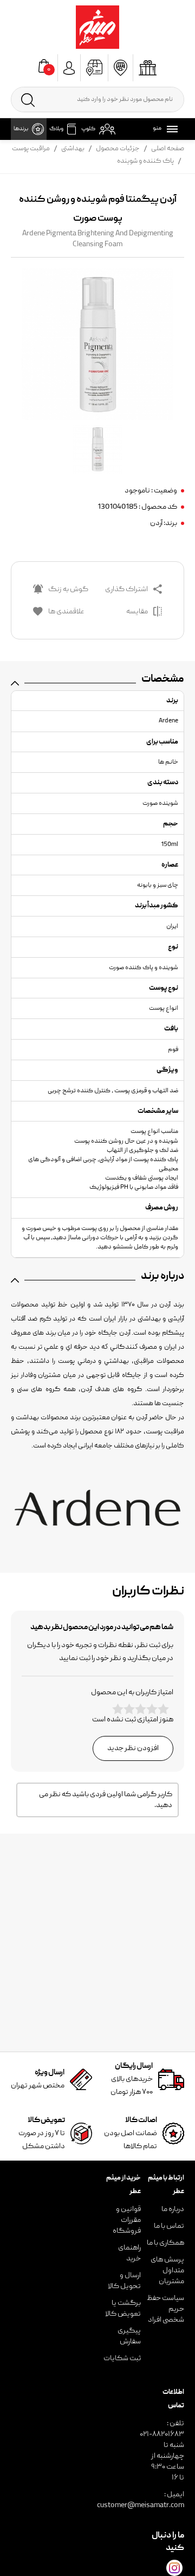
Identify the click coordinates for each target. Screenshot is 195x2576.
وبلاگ (56, 129)
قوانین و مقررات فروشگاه (127, 2220)
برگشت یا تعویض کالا (123, 2309)
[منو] (170, 129)
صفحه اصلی (168, 149)
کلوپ (88, 129)
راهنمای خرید (129, 2253)
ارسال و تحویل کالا (124, 2281)
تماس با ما (169, 2226)
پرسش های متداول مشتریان (167, 2271)
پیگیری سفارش (129, 2336)
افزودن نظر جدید (133, 1748)
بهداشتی (73, 149)
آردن (156, 523)
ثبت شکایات (122, 2359)
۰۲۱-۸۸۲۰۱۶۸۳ (162, 2434)
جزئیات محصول (118, 149)
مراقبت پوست (31, 149)
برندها (21, 129)
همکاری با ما (165, 2243)
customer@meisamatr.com (141, 2505)
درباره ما (173, 2209)
